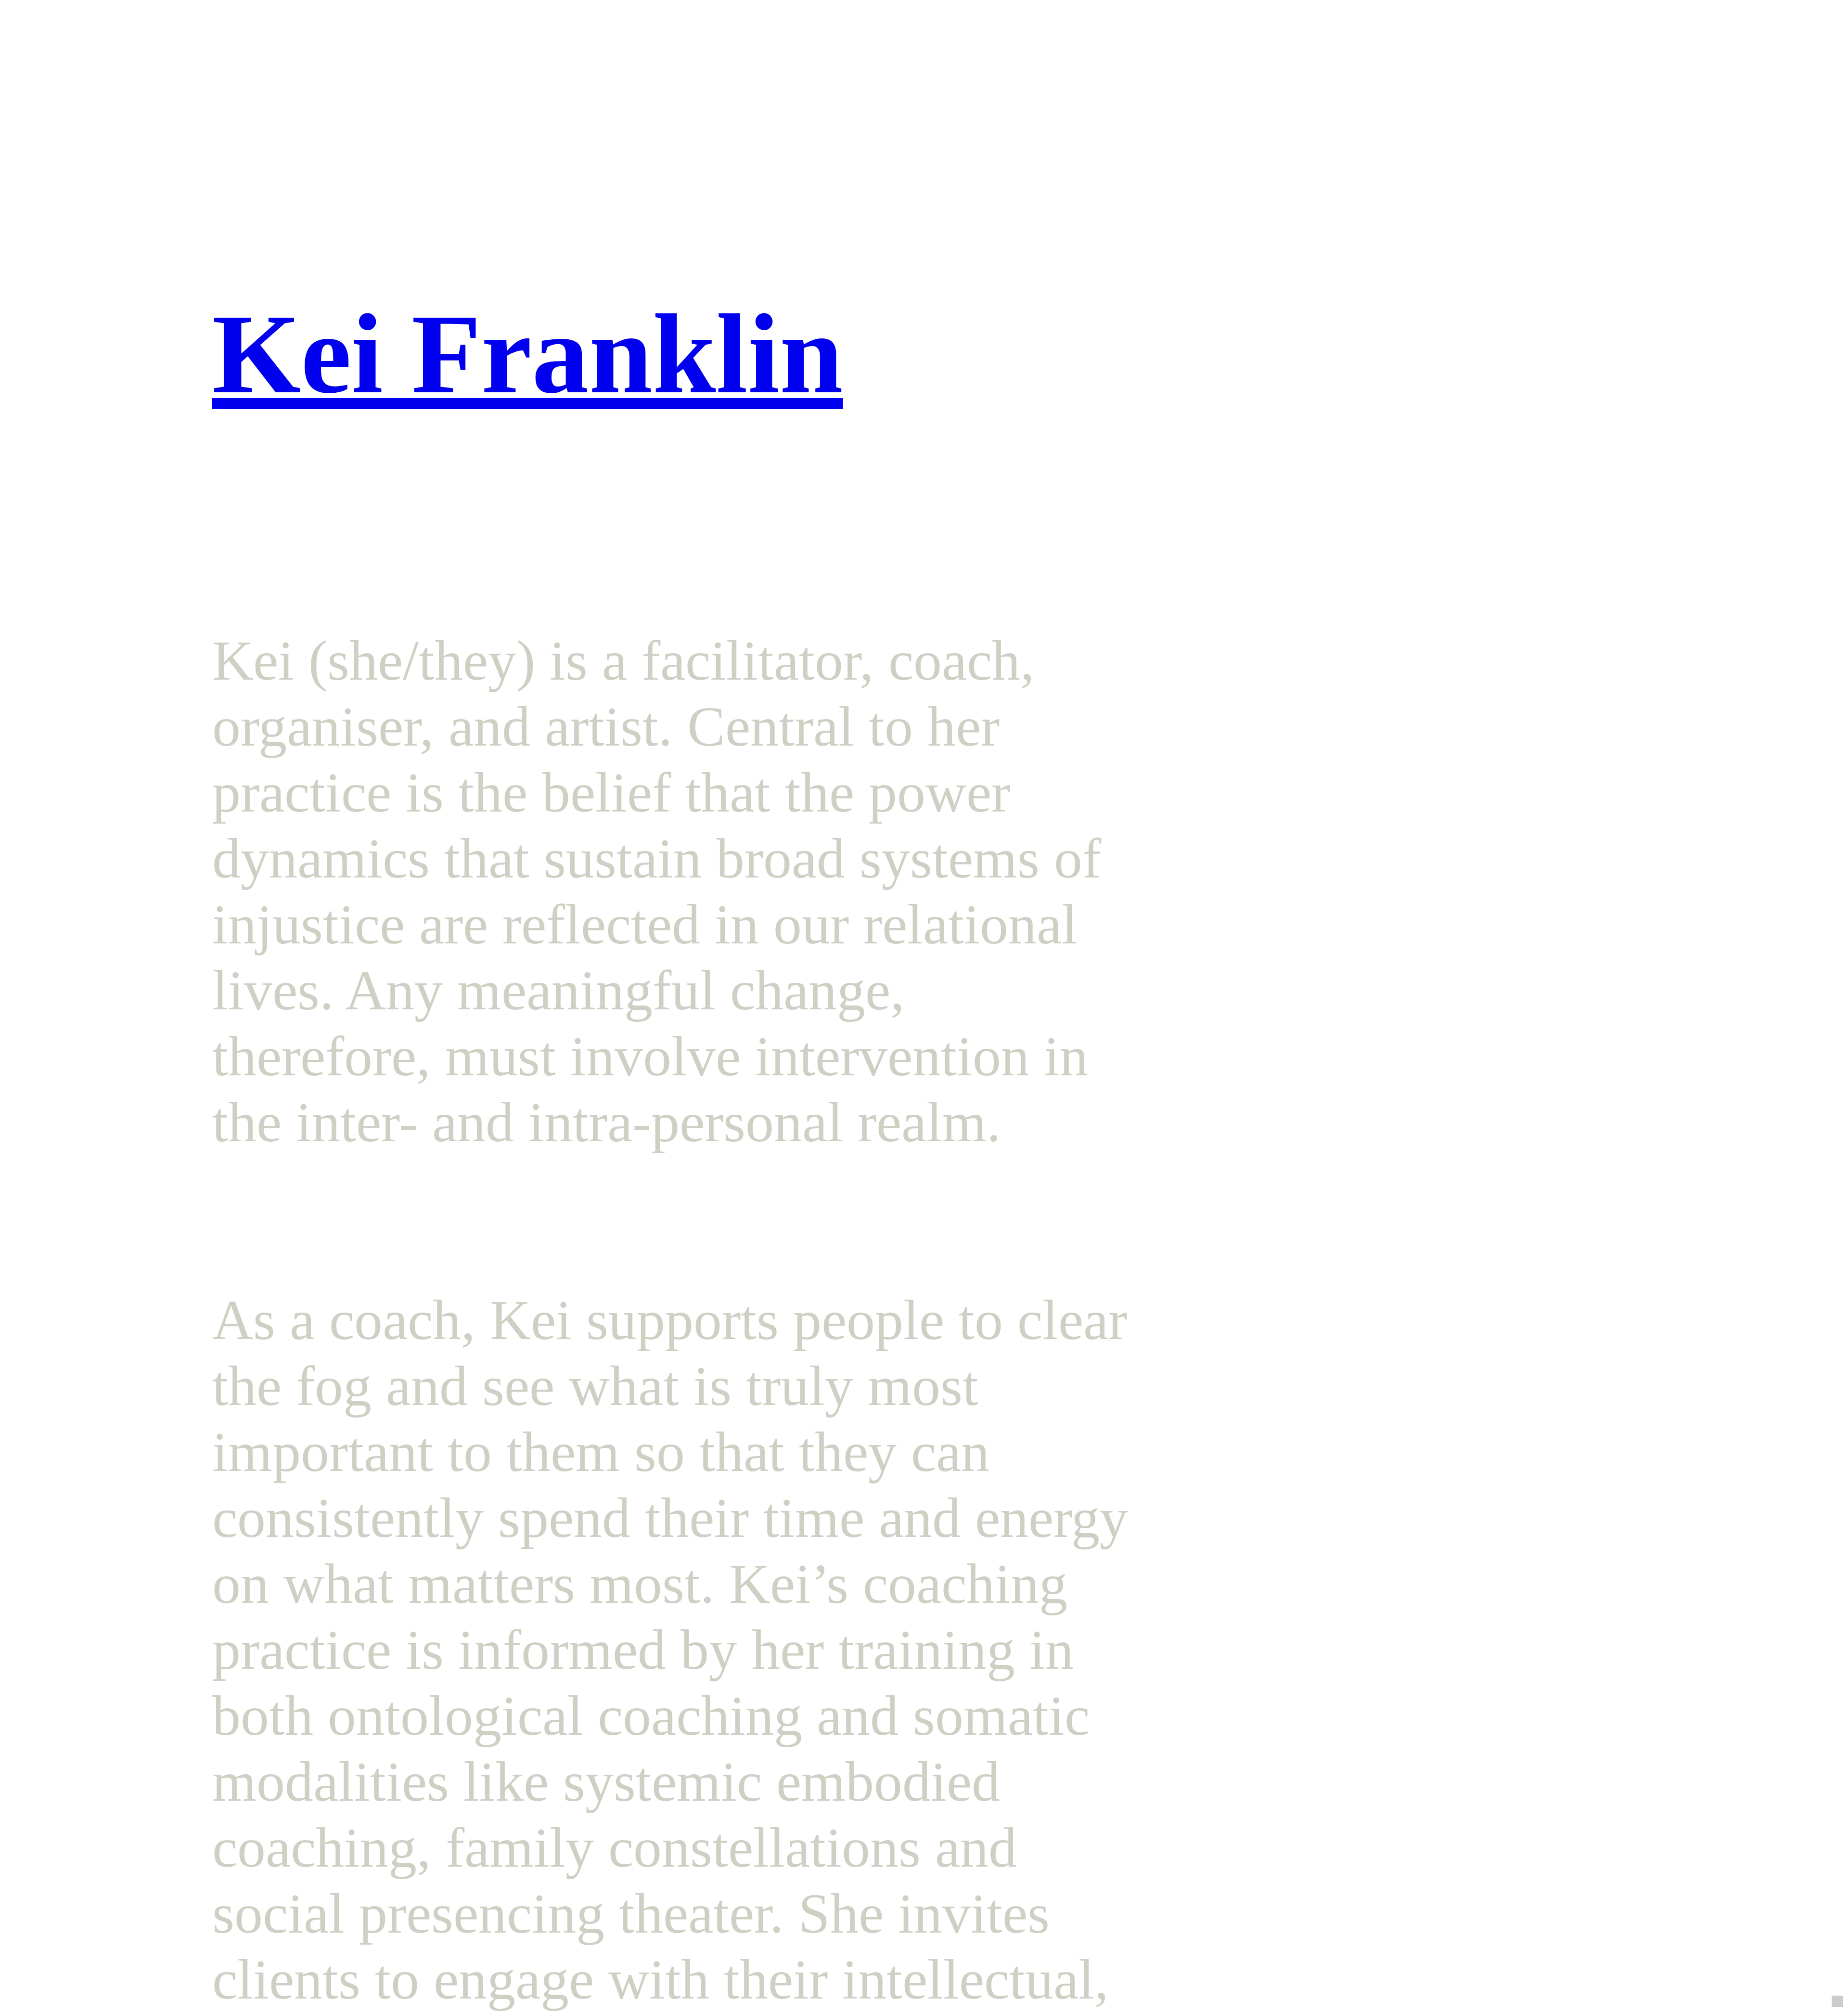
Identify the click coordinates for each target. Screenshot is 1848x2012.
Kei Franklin (528, 354)
